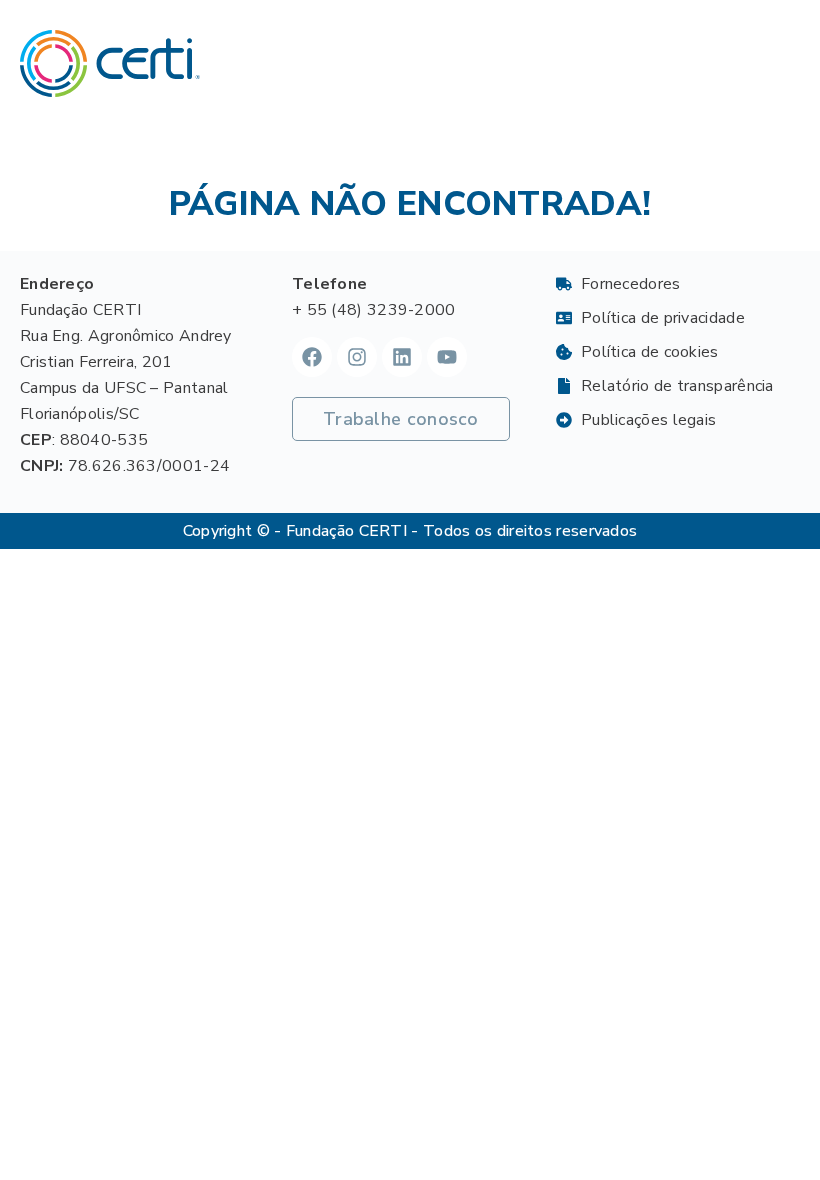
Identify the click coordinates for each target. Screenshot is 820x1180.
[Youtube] (447, 357)
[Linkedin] (402, 357)
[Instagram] (357, 357)
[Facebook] (312, 357)
